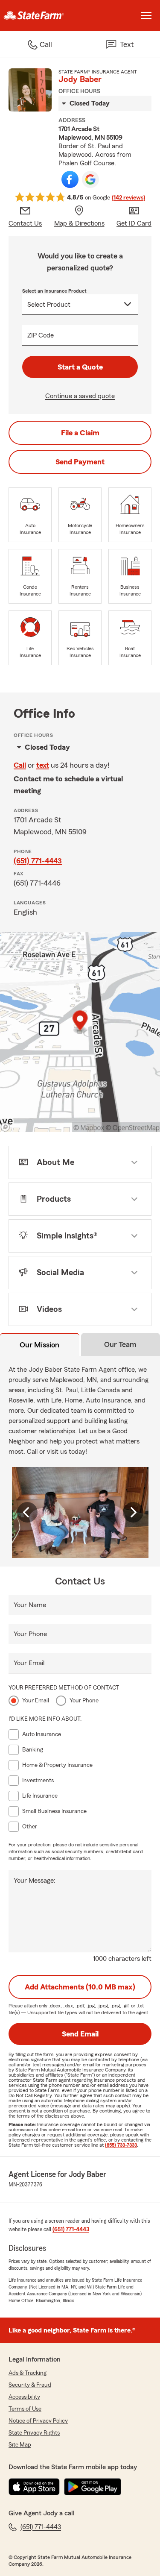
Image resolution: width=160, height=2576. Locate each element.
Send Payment (80, 462)
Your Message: (35, 1881)
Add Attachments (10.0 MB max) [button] (80, 1987)
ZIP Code (41, 335)
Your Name (30, 1605)
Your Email (29, 1663)
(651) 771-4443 (38, 861)
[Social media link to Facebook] (70, 179)
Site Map (20, 2445)
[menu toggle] (146, 15)
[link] (40, 15)
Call (20, 765)
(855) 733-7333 (121, 2145)
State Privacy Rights (34, 2433)
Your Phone (30, 1634)
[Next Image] (133, 1512)
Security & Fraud (30, 2385)
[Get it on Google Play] (93, 2487)
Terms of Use (25, 2409)
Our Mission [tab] (39, 1345)
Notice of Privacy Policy (38, 2421)
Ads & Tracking (28, 2373)
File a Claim (80, 433)
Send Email (80, 2034)
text (43, 765)
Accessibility (24, 2397)
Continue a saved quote (80, 396)
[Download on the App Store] (34, 2487)
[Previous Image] (27, 1512)
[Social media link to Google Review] (90, 179)
